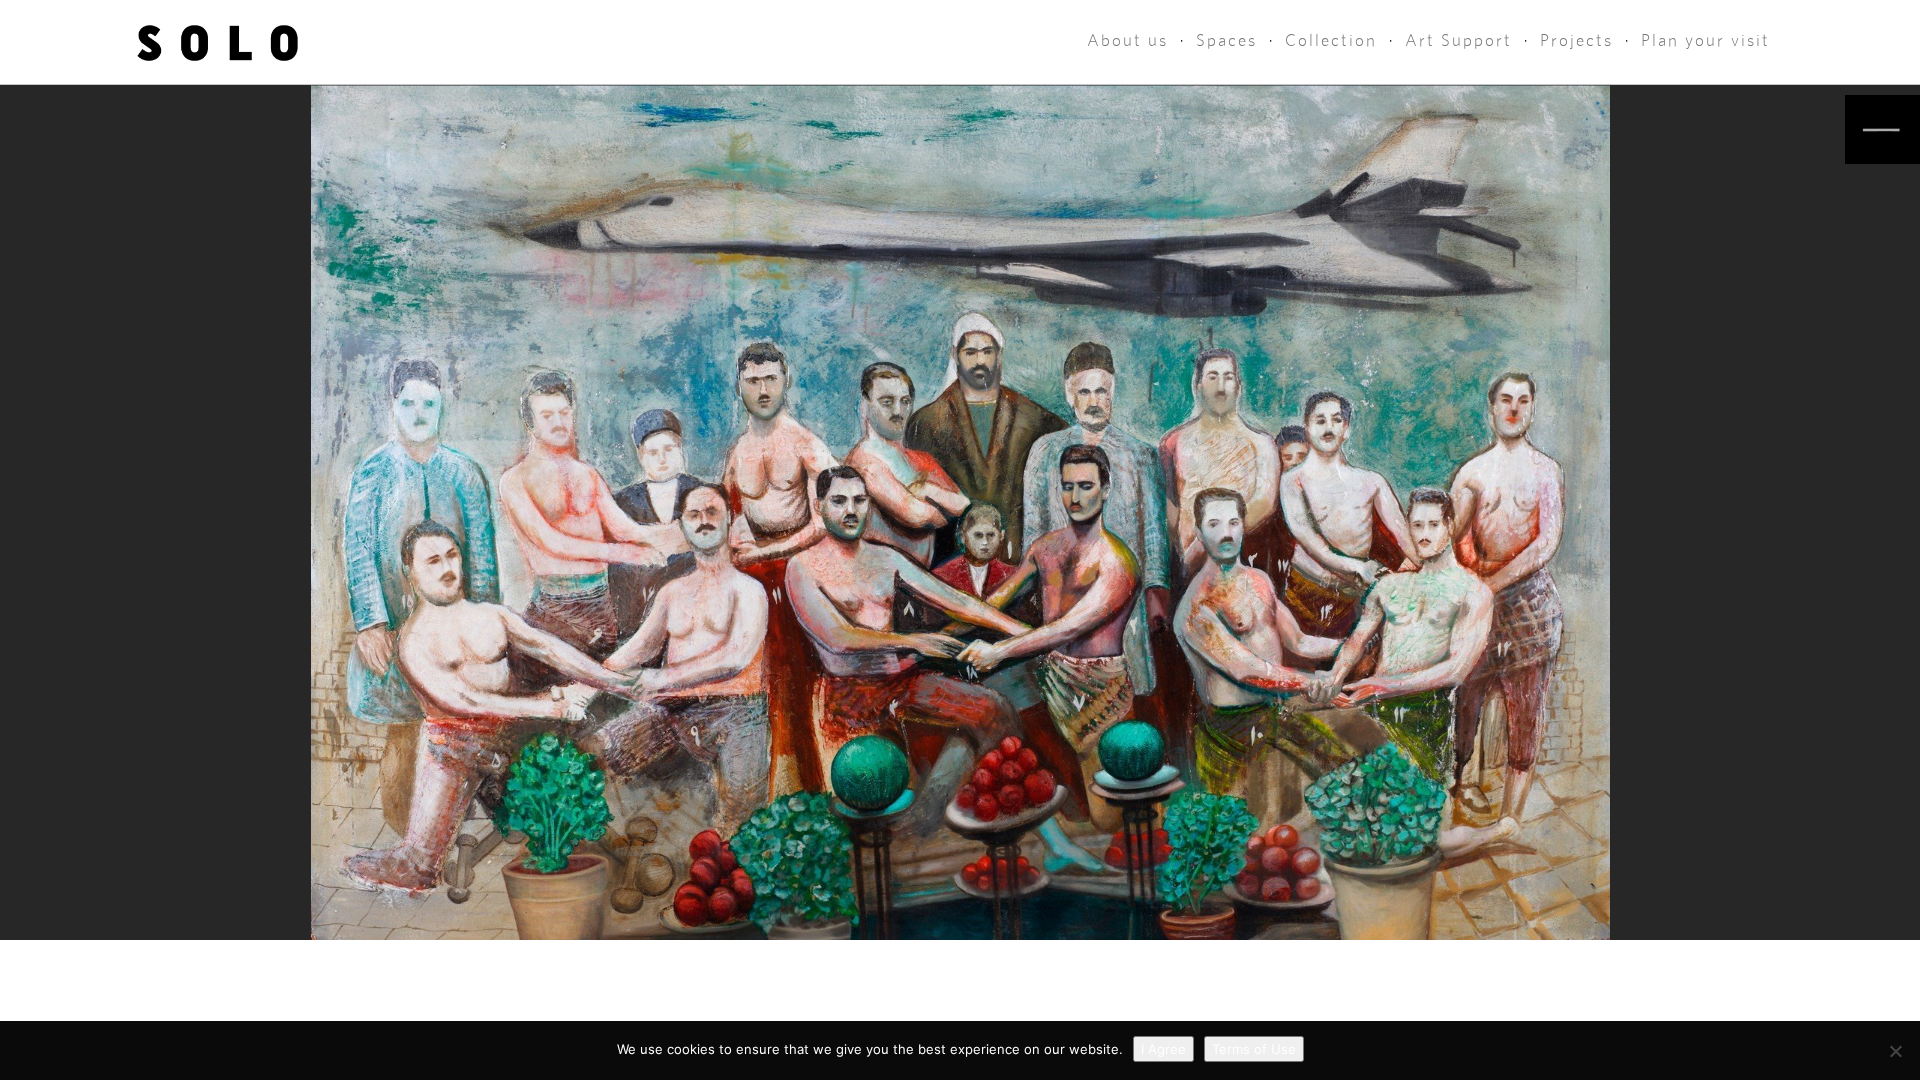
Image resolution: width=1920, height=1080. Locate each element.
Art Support (1458, 40)
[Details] (1882, 129)
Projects (1576, 40)
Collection (1331, 40)
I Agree (1163, 1049)
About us (1127, 40)
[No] (1895, 1051)
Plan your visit (1705, 40)
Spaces (1226, 40)
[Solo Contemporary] (217, 42)
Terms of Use (1254, 1049)
